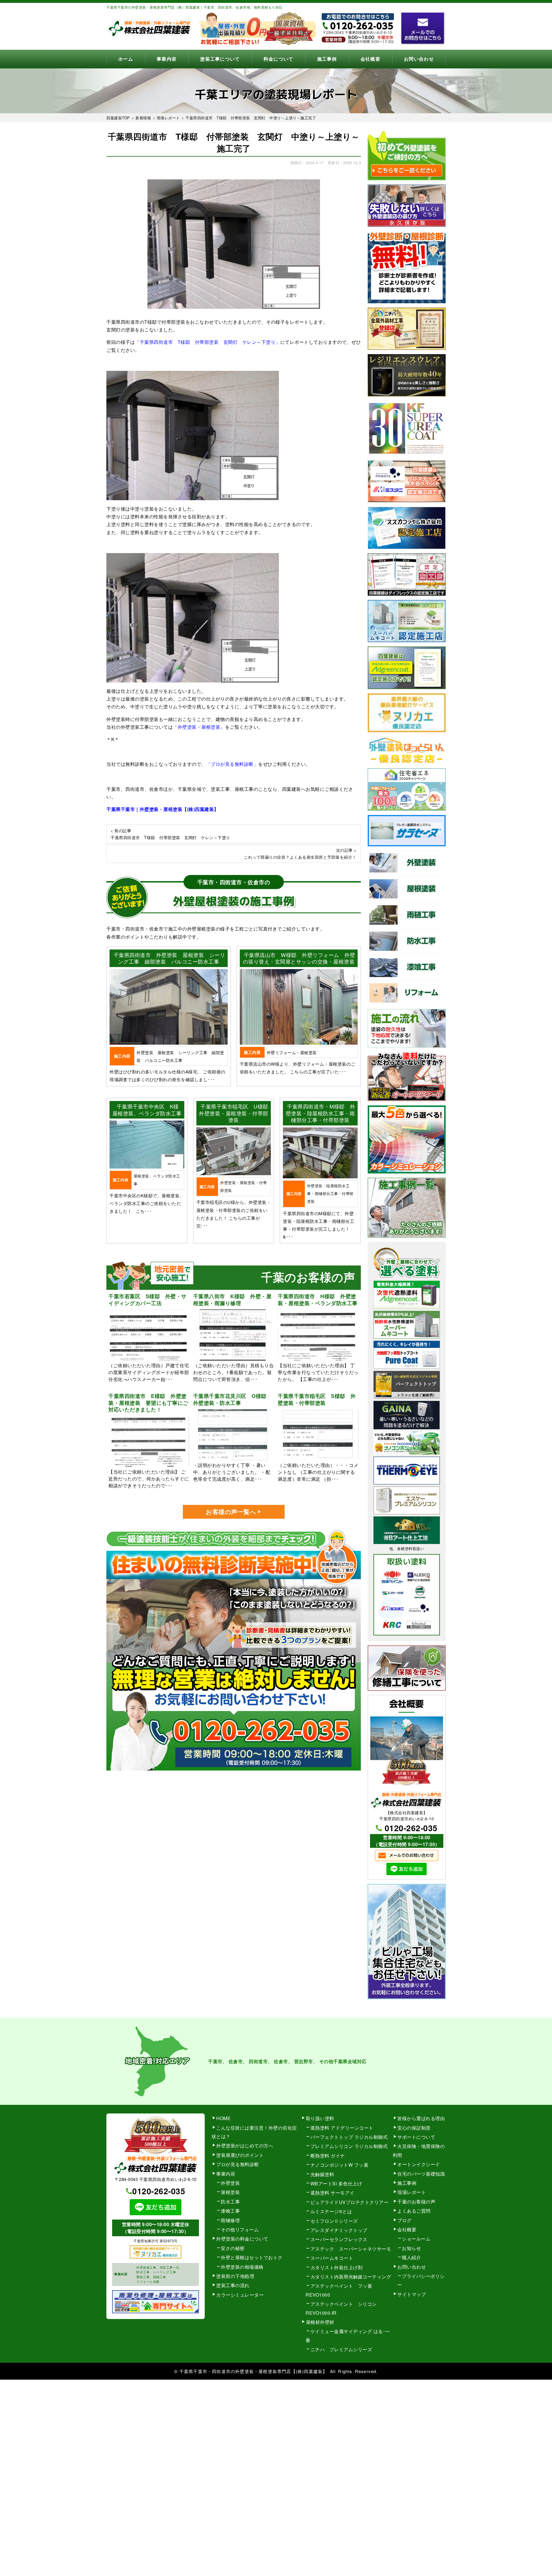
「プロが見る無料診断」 (232, 764)
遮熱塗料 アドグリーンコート (342, 2128)
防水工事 (230, 2202)
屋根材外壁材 (320, 2322)
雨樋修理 (230, 2220)
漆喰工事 (230, 2211)
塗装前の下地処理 (235, 2276)
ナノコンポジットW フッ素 (340, 2165)
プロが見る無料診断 (238, 2164)
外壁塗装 (230, 2183)
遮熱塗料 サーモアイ (332, 2193)
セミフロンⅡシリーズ (334, 2221)
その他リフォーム (240, 2229)
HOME (223, 2118)
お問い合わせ (419, 59)
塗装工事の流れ (233, 2285)
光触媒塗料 (322, 2174)
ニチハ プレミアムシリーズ (341, 2349)
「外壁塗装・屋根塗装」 (199, 727)
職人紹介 (411, 2257)
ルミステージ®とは (331, 2211)
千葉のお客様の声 (416, 2202)
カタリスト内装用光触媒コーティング (351, 2277)
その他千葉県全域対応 (343, 2061)
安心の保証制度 (414, 2128)
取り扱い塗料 (320, 2118)
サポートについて (416, 2137)
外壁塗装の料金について (242, 2239)
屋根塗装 (230, 2192)
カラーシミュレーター (240, 2295)
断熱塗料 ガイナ (328, 2156)
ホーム (126, 59)
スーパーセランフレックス (339, 2239)
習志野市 (304, 2061)
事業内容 (167, 59)
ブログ (405, 2220)
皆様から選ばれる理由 (421, 2118)
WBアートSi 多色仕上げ (336, 2183)
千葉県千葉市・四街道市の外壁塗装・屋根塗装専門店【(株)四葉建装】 (253, 2371)
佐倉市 (281, 2061)
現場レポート (412, 2192)
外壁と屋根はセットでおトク (252, 2257)
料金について (279, 59)
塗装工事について (220, 59)
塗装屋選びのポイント (240, 2155)
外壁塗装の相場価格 (242, 2267)
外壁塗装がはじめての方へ (245, 2146)
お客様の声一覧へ (231, 1512)
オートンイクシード (419, 2164)
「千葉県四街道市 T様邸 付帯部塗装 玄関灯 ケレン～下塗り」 (208, 342)
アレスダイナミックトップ (339, 2230)
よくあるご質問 (414, 2211)
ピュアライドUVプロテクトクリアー (350, 2202)
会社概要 (370, 59)
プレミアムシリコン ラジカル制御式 (349, 2146)
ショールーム (416, 2239)
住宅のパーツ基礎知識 (421, 2174)
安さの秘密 (233, 2248)
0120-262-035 (411, 1828)
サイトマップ (412, 2294)
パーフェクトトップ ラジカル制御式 (349, 2137)
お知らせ (411, 2248)
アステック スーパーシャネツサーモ (351, 2249)
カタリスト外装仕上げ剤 (337, 2267)
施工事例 (327, 59)
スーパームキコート (332, 2258)
